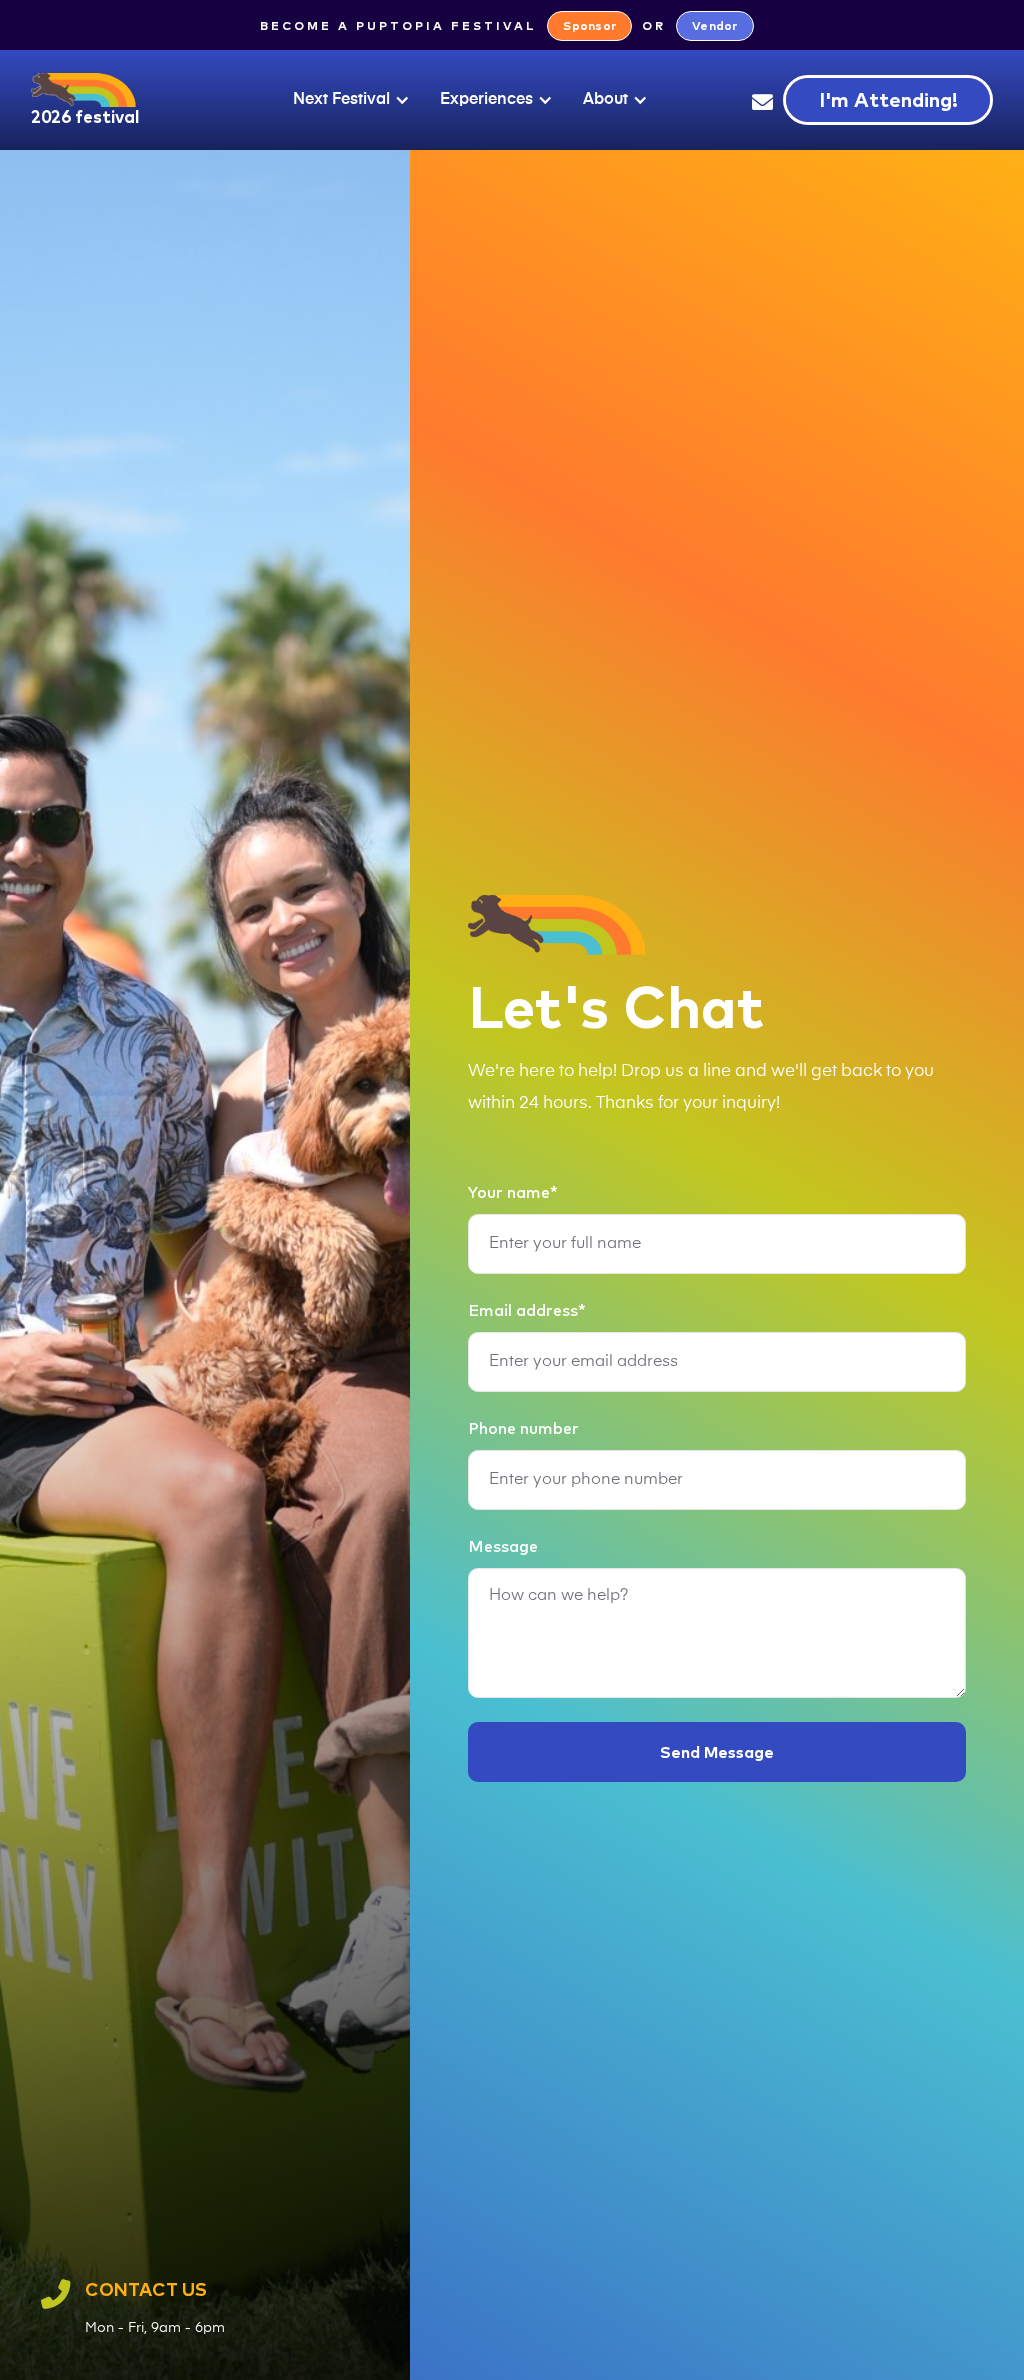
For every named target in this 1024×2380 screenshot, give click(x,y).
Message (503, 1546)
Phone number (523, 1428)
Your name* (513, 1192)
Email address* (527, 1310)
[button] (346, 100)
